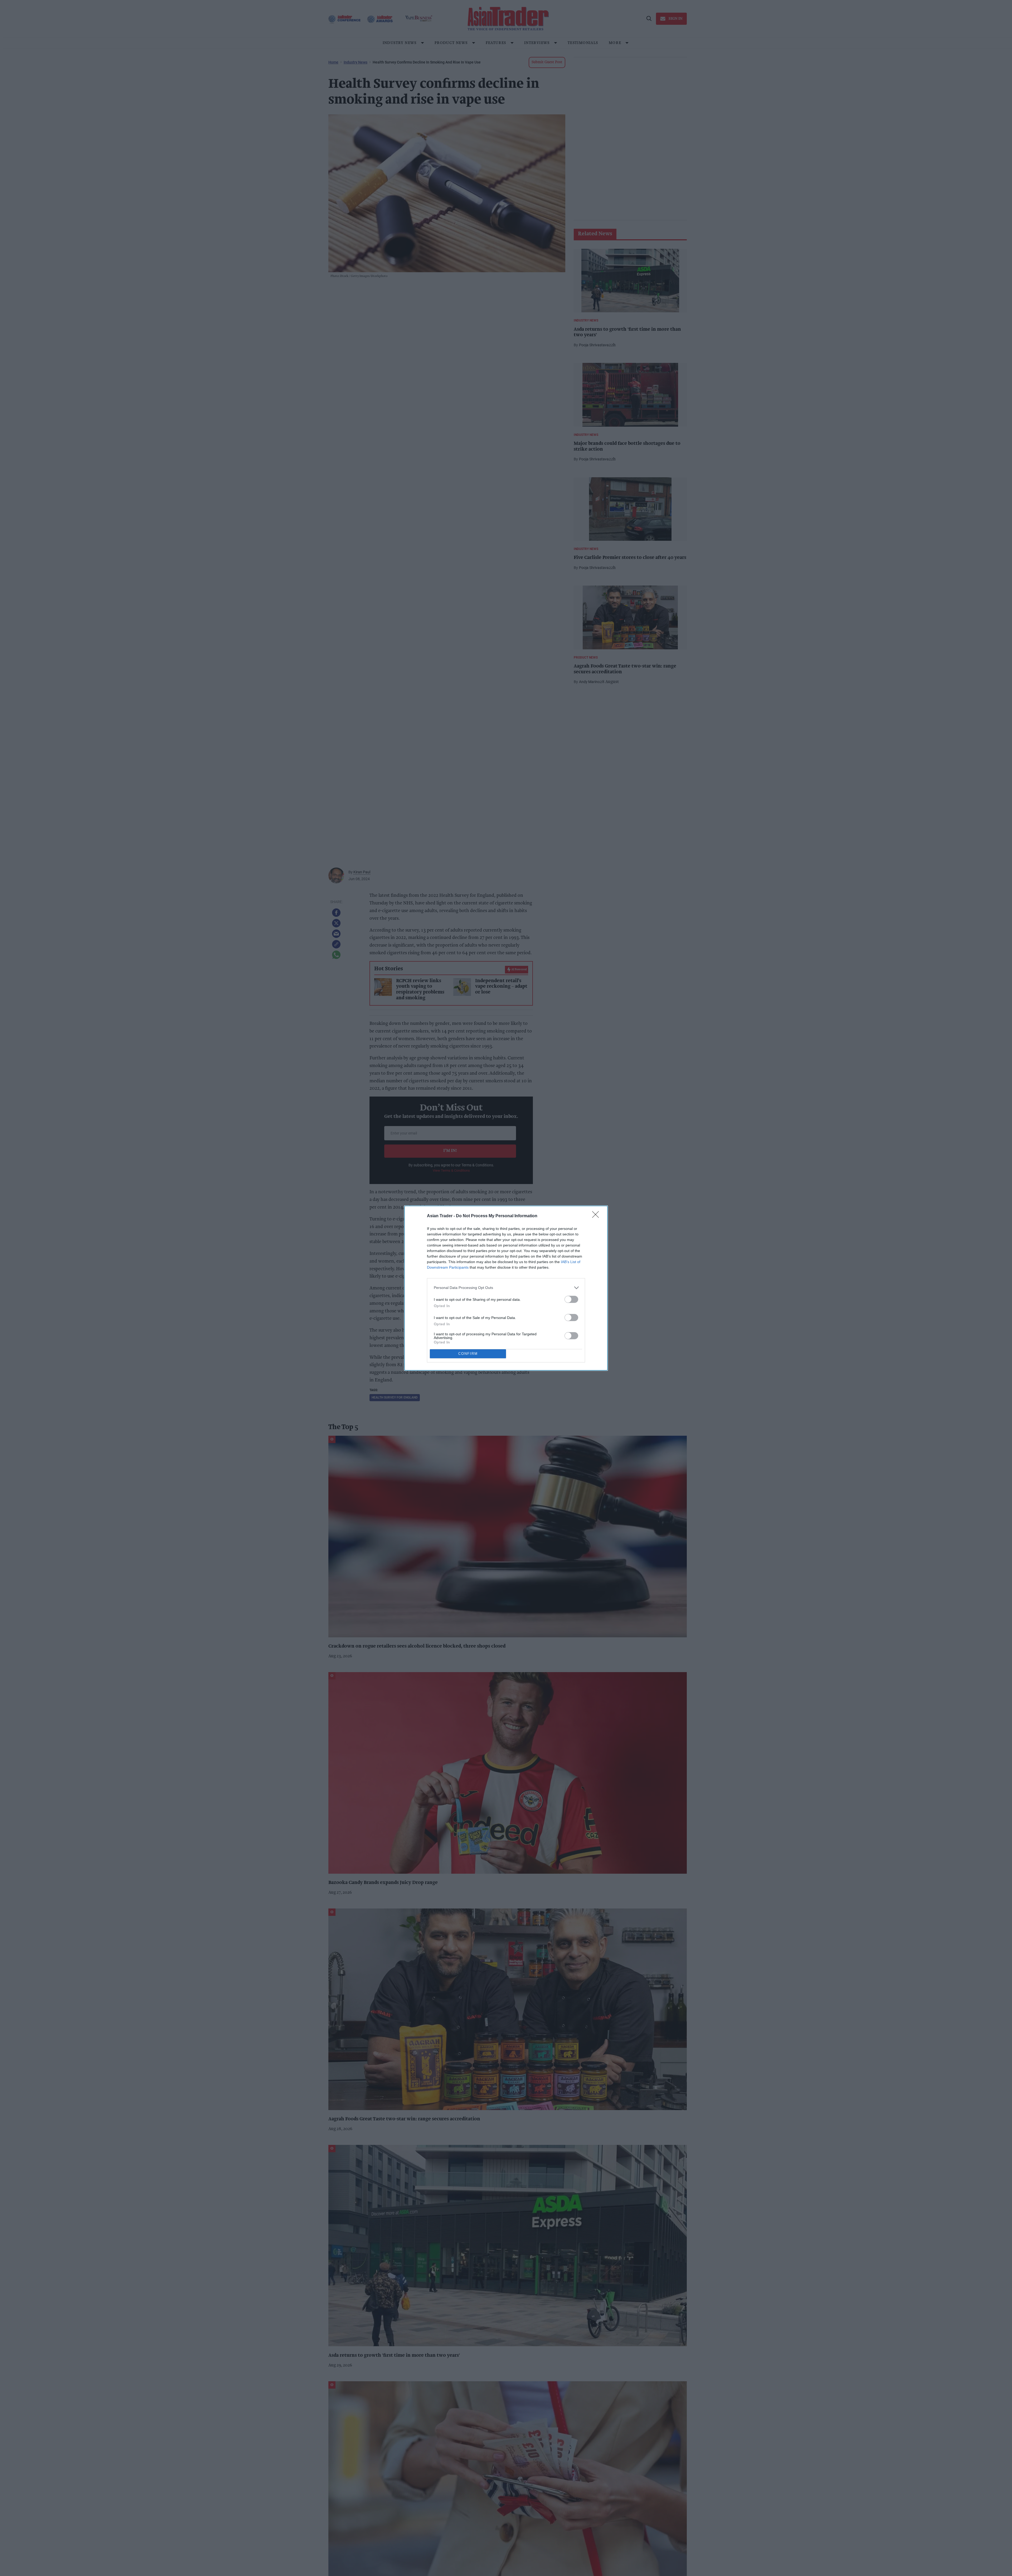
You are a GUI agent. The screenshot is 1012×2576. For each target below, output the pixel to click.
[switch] (571, 1299)
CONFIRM (468, 1354)
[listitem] (506, 1288)
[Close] (597, 1216)
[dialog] (506, 1288)
